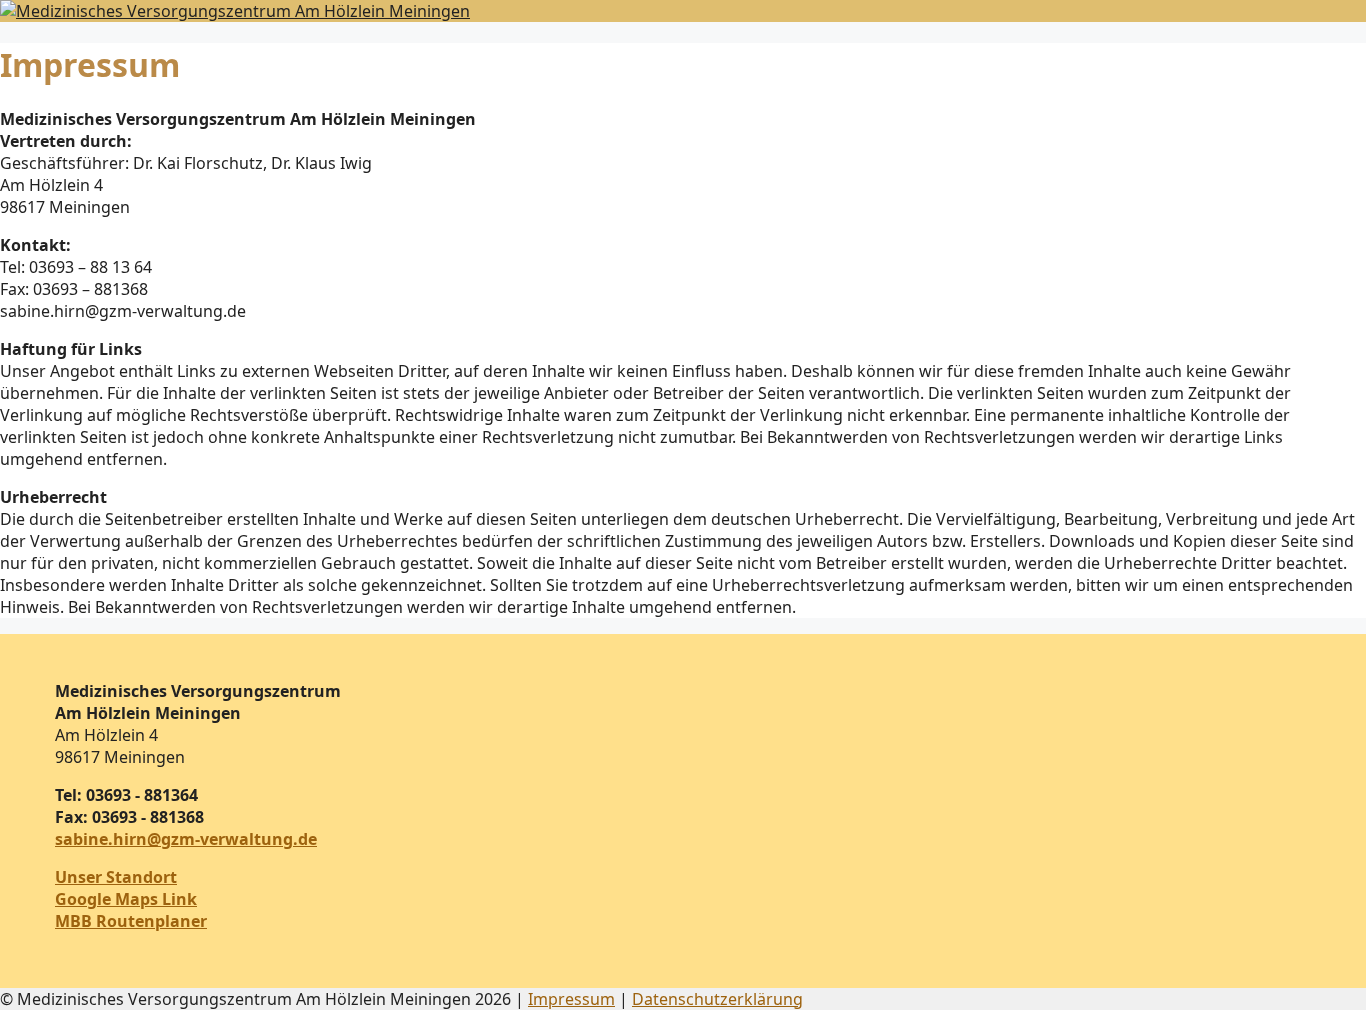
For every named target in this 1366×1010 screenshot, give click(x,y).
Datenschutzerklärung (717, 999)
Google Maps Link (126, 899)
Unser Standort (116, 877)
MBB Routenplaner (131, 921)
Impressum (571, 999)
